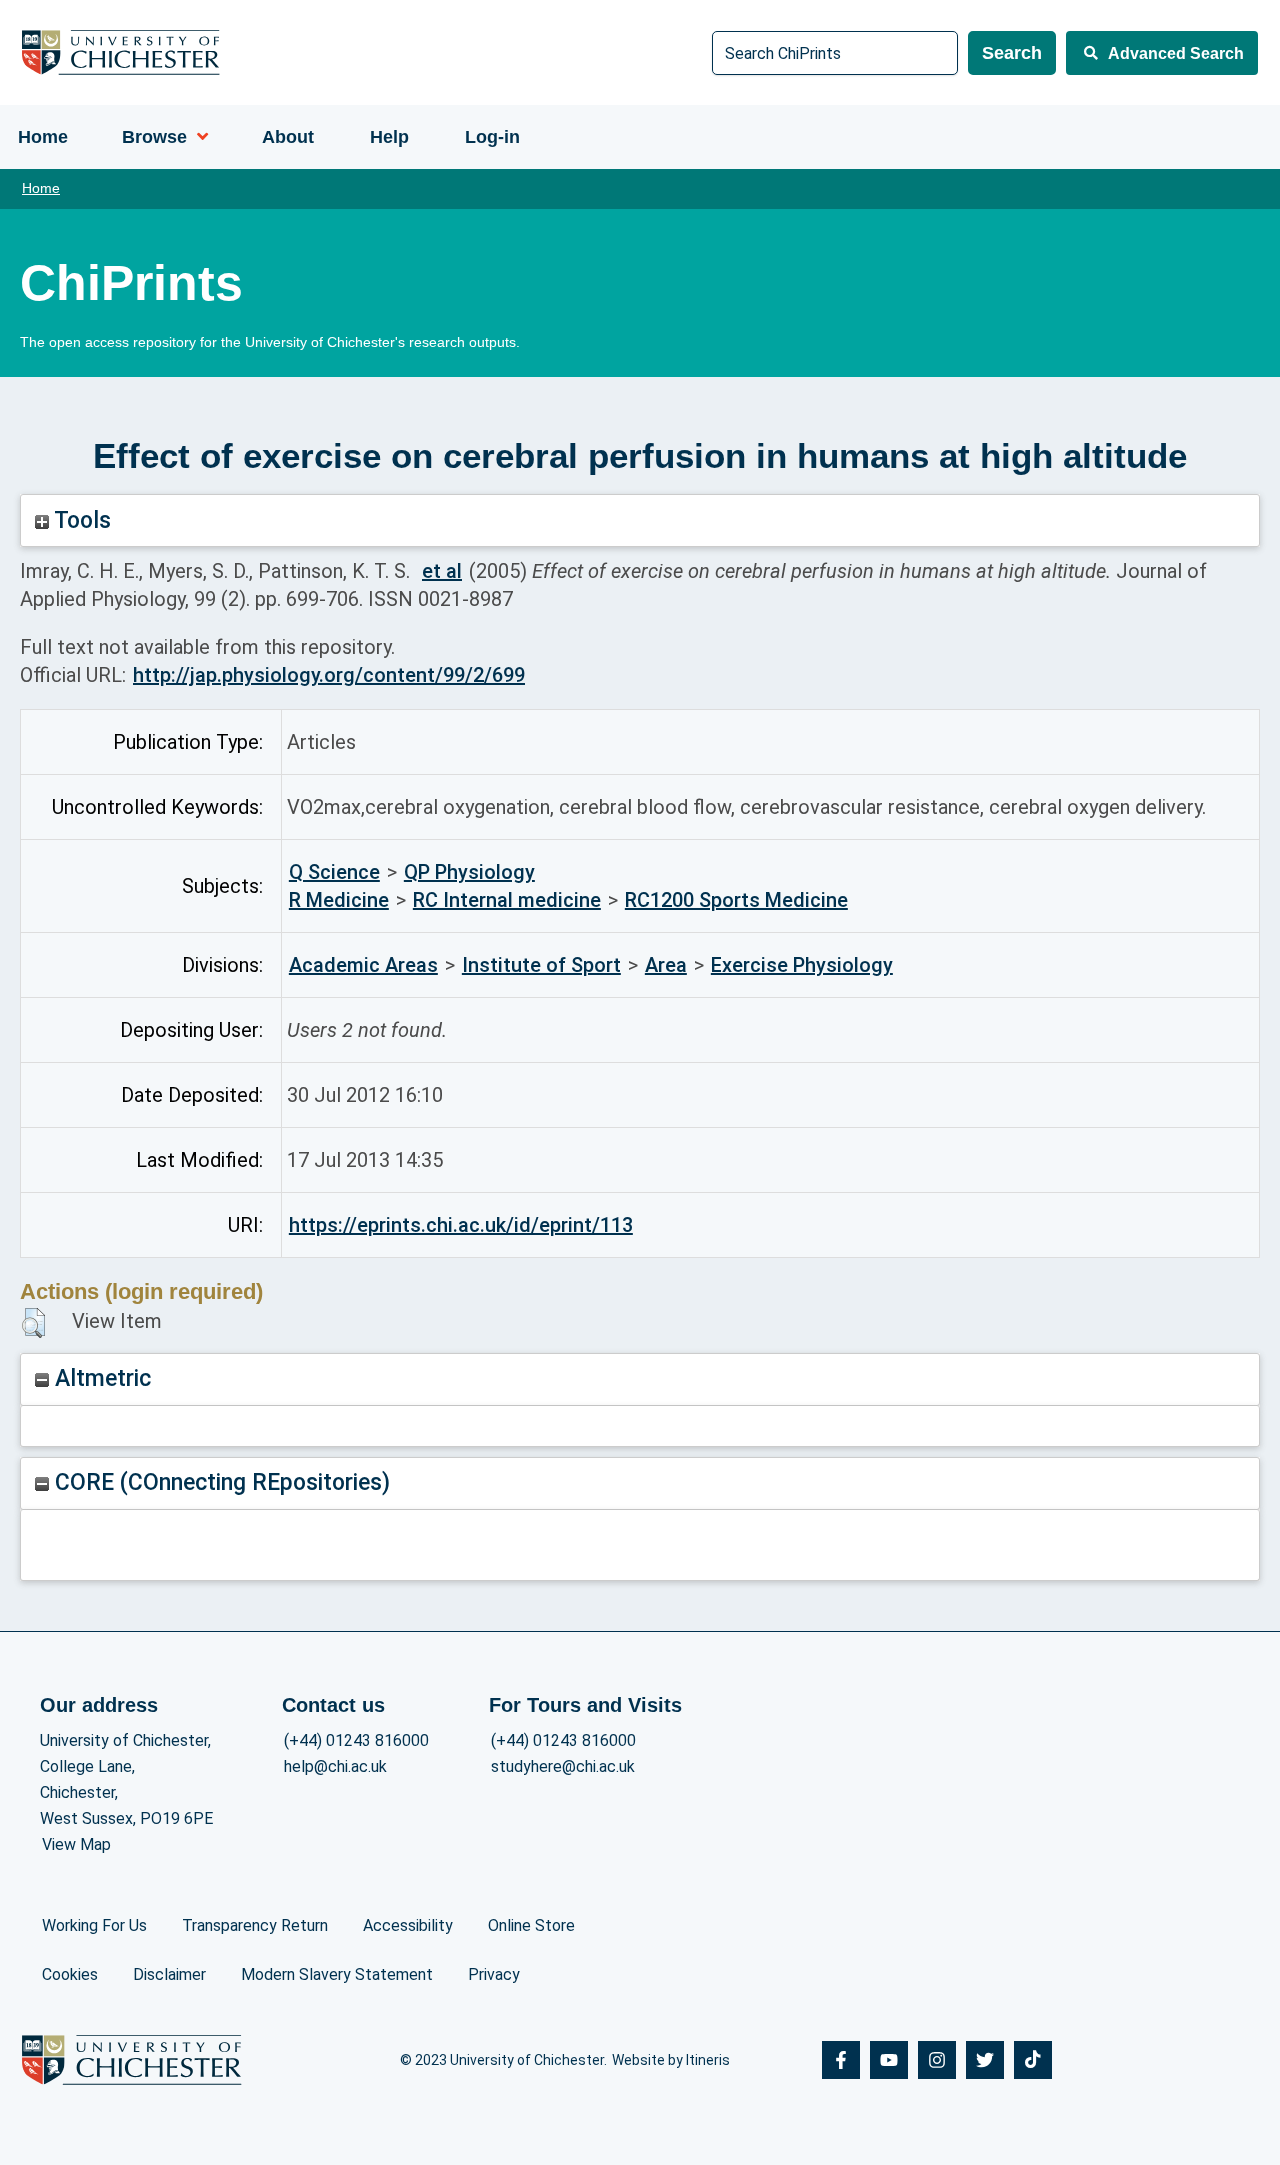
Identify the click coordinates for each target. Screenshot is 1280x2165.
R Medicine (339, 900)
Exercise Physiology (802, 965)
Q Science (334, 872)
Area (666, 965)
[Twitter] (985, 2060)
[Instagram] (937, 2060)
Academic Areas (363, 965)
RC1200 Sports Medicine (736, 900)
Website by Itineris (671, 2060)
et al (442, 571)
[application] (197, 137)
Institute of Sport (541, 965)
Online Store (531, 1925)
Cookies (70, 1974)
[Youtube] (889, 2060)
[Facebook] (841, 2060)
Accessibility (408, 1925)
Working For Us (94, 1925)
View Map (76, 1844)
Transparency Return (255, 1925)
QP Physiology (469, 872)
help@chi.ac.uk (335, 1766)
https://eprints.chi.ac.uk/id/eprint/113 (461, 1225)
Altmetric (100, 1378)
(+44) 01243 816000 (356, 1740)
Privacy (494, 1974)
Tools (80, 520)
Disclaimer (169, 1974)
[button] (33, 1323)
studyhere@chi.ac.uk (563, 1766)
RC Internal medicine (507, 900)
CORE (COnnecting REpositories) (219, 1482)
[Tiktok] (1033, 2060)
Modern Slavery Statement (337, 1974)
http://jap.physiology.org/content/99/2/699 (329, 675)
